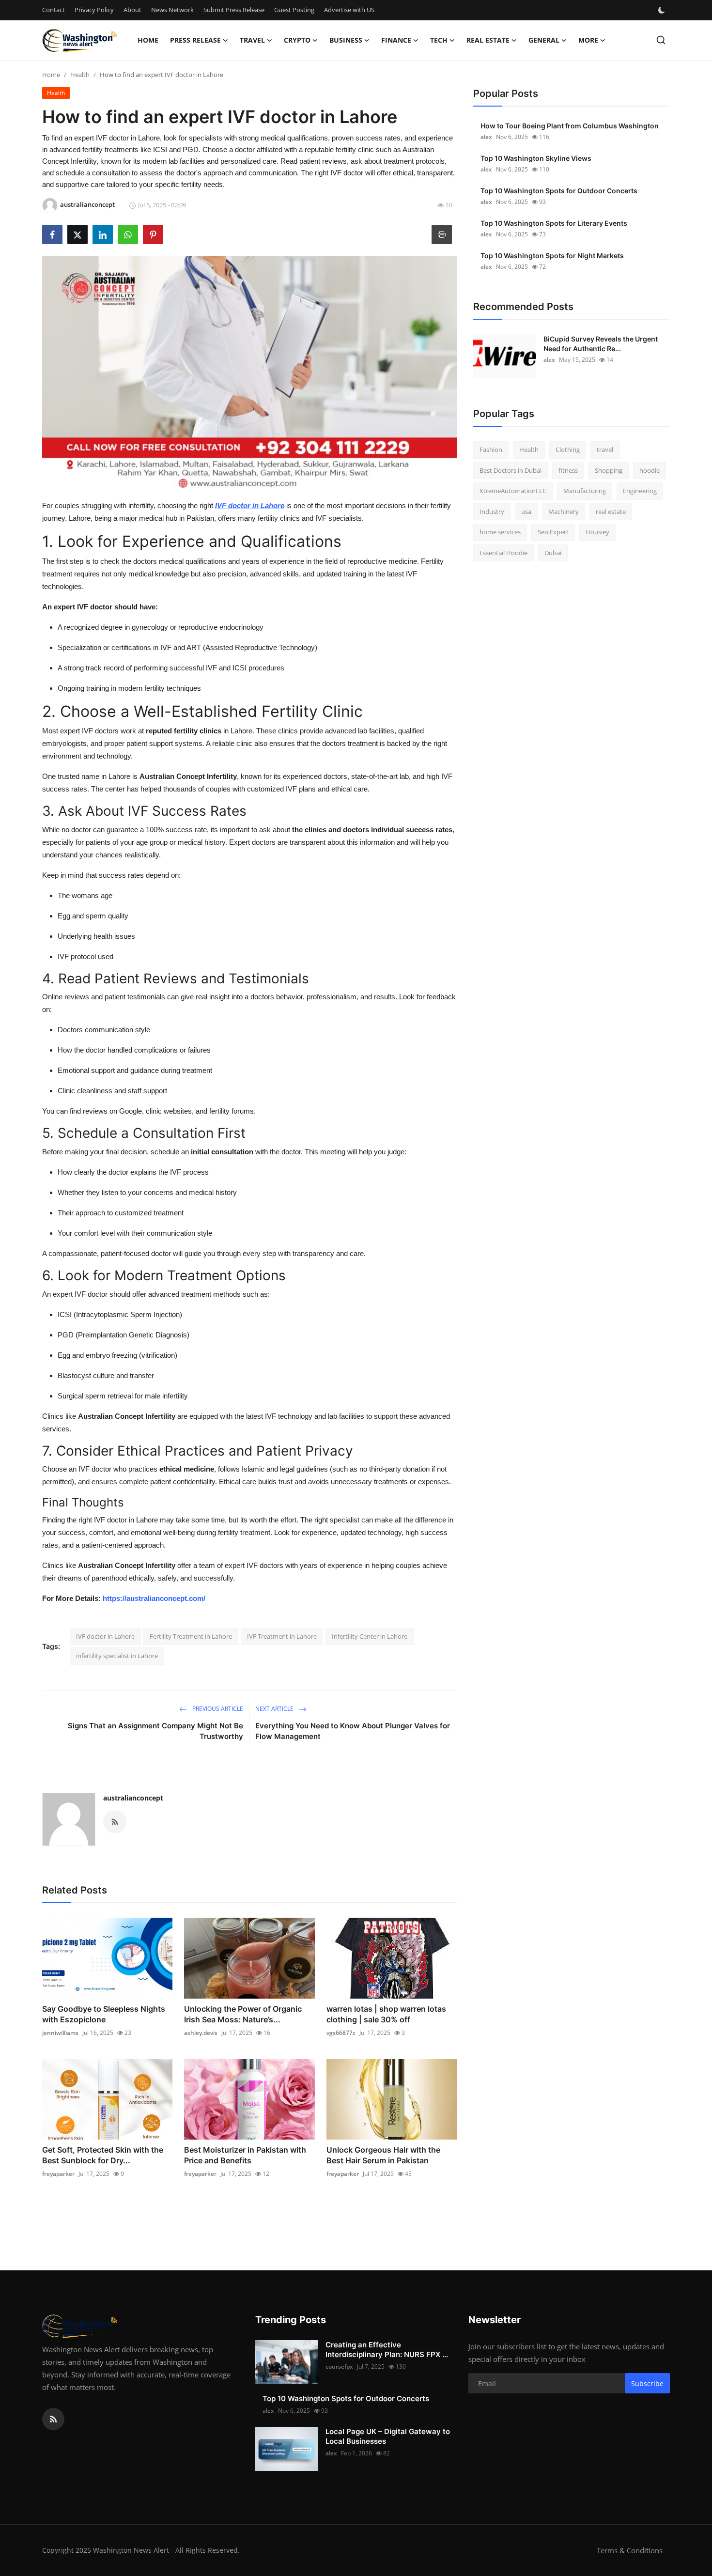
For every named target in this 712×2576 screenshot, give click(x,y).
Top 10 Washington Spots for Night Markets (552, 256)
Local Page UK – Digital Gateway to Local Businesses (388, 2436)
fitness (568, 470)
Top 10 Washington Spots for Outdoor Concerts (559, 191)
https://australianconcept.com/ (154, 1598)
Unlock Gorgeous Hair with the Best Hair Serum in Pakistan (383, 2155)
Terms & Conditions (630, 2550)
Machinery (564, 512)
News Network (172, 10)
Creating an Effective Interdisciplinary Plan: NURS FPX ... (387, 2350)
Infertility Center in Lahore (370, 1636)
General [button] (544, 40)
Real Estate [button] (488, 40)
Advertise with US (349, 10)
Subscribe (647, 2383)
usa (526, 512)
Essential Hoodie (503, 553)
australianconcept (133, 1798)
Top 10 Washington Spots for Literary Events (554, 223)
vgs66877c (341, 2033)
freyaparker (58, 2174)
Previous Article (217, 1709)
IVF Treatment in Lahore (282, 1636)
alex (486, 137)
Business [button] (346, 40)
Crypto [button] (297, 40)
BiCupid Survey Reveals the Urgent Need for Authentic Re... (601, 344)
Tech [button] (439, 40)
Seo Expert (553, 532)
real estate (611, 512)
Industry (492, 512)
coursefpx (339, 2367)
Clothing (568, 450)
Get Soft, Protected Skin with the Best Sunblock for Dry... (103, 2155)
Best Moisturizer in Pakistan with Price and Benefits (245, 2155)
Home (148, 40)
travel (605, 450)
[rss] (53, 2419)
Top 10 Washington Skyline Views (536, 158)
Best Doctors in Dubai (511, 470)
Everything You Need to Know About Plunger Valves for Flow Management (353, 1731)
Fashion (491, 450)
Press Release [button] (195, 40)
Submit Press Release (234, 10)
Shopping (609, 470)
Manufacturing (585, 491)
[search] (661, 40)
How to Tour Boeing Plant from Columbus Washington (570, 126)
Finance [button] (396, 40)
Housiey (597, 532)
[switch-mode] (663, 10)
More (588, 40)
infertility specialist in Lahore (117, 1656)
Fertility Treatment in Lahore (191, 1636)
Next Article (275, 1709)
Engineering (640, 491)
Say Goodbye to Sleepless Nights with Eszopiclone (104, 2014)
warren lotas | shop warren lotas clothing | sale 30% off (386, 2014)
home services (500, 532)
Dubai (553, 553)
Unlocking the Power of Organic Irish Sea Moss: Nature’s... (243, 2014)
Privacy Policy (94, 10)
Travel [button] (252, 40)
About (132, 10)
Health (80, 75)
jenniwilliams (60, 2033)
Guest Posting (294, 10)
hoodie (650, 470)
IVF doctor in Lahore (105, 1636)
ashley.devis (201, 2033)
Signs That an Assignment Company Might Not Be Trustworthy (155, 1731)
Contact (54, 10)
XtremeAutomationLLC (513, 491)
